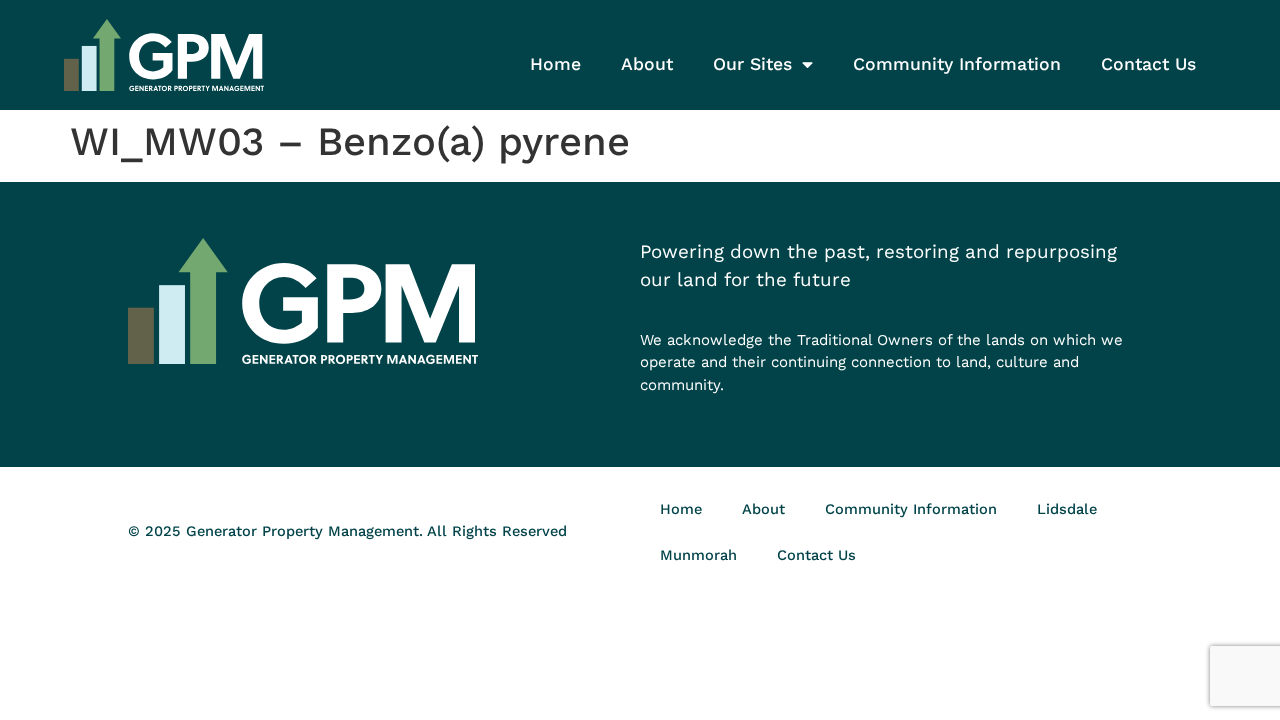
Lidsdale (1067, 509)
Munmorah (698, 555)
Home (555, 64)
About (647, 64)
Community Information (957, 64)
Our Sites (752, 64)
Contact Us (1148, 64)
